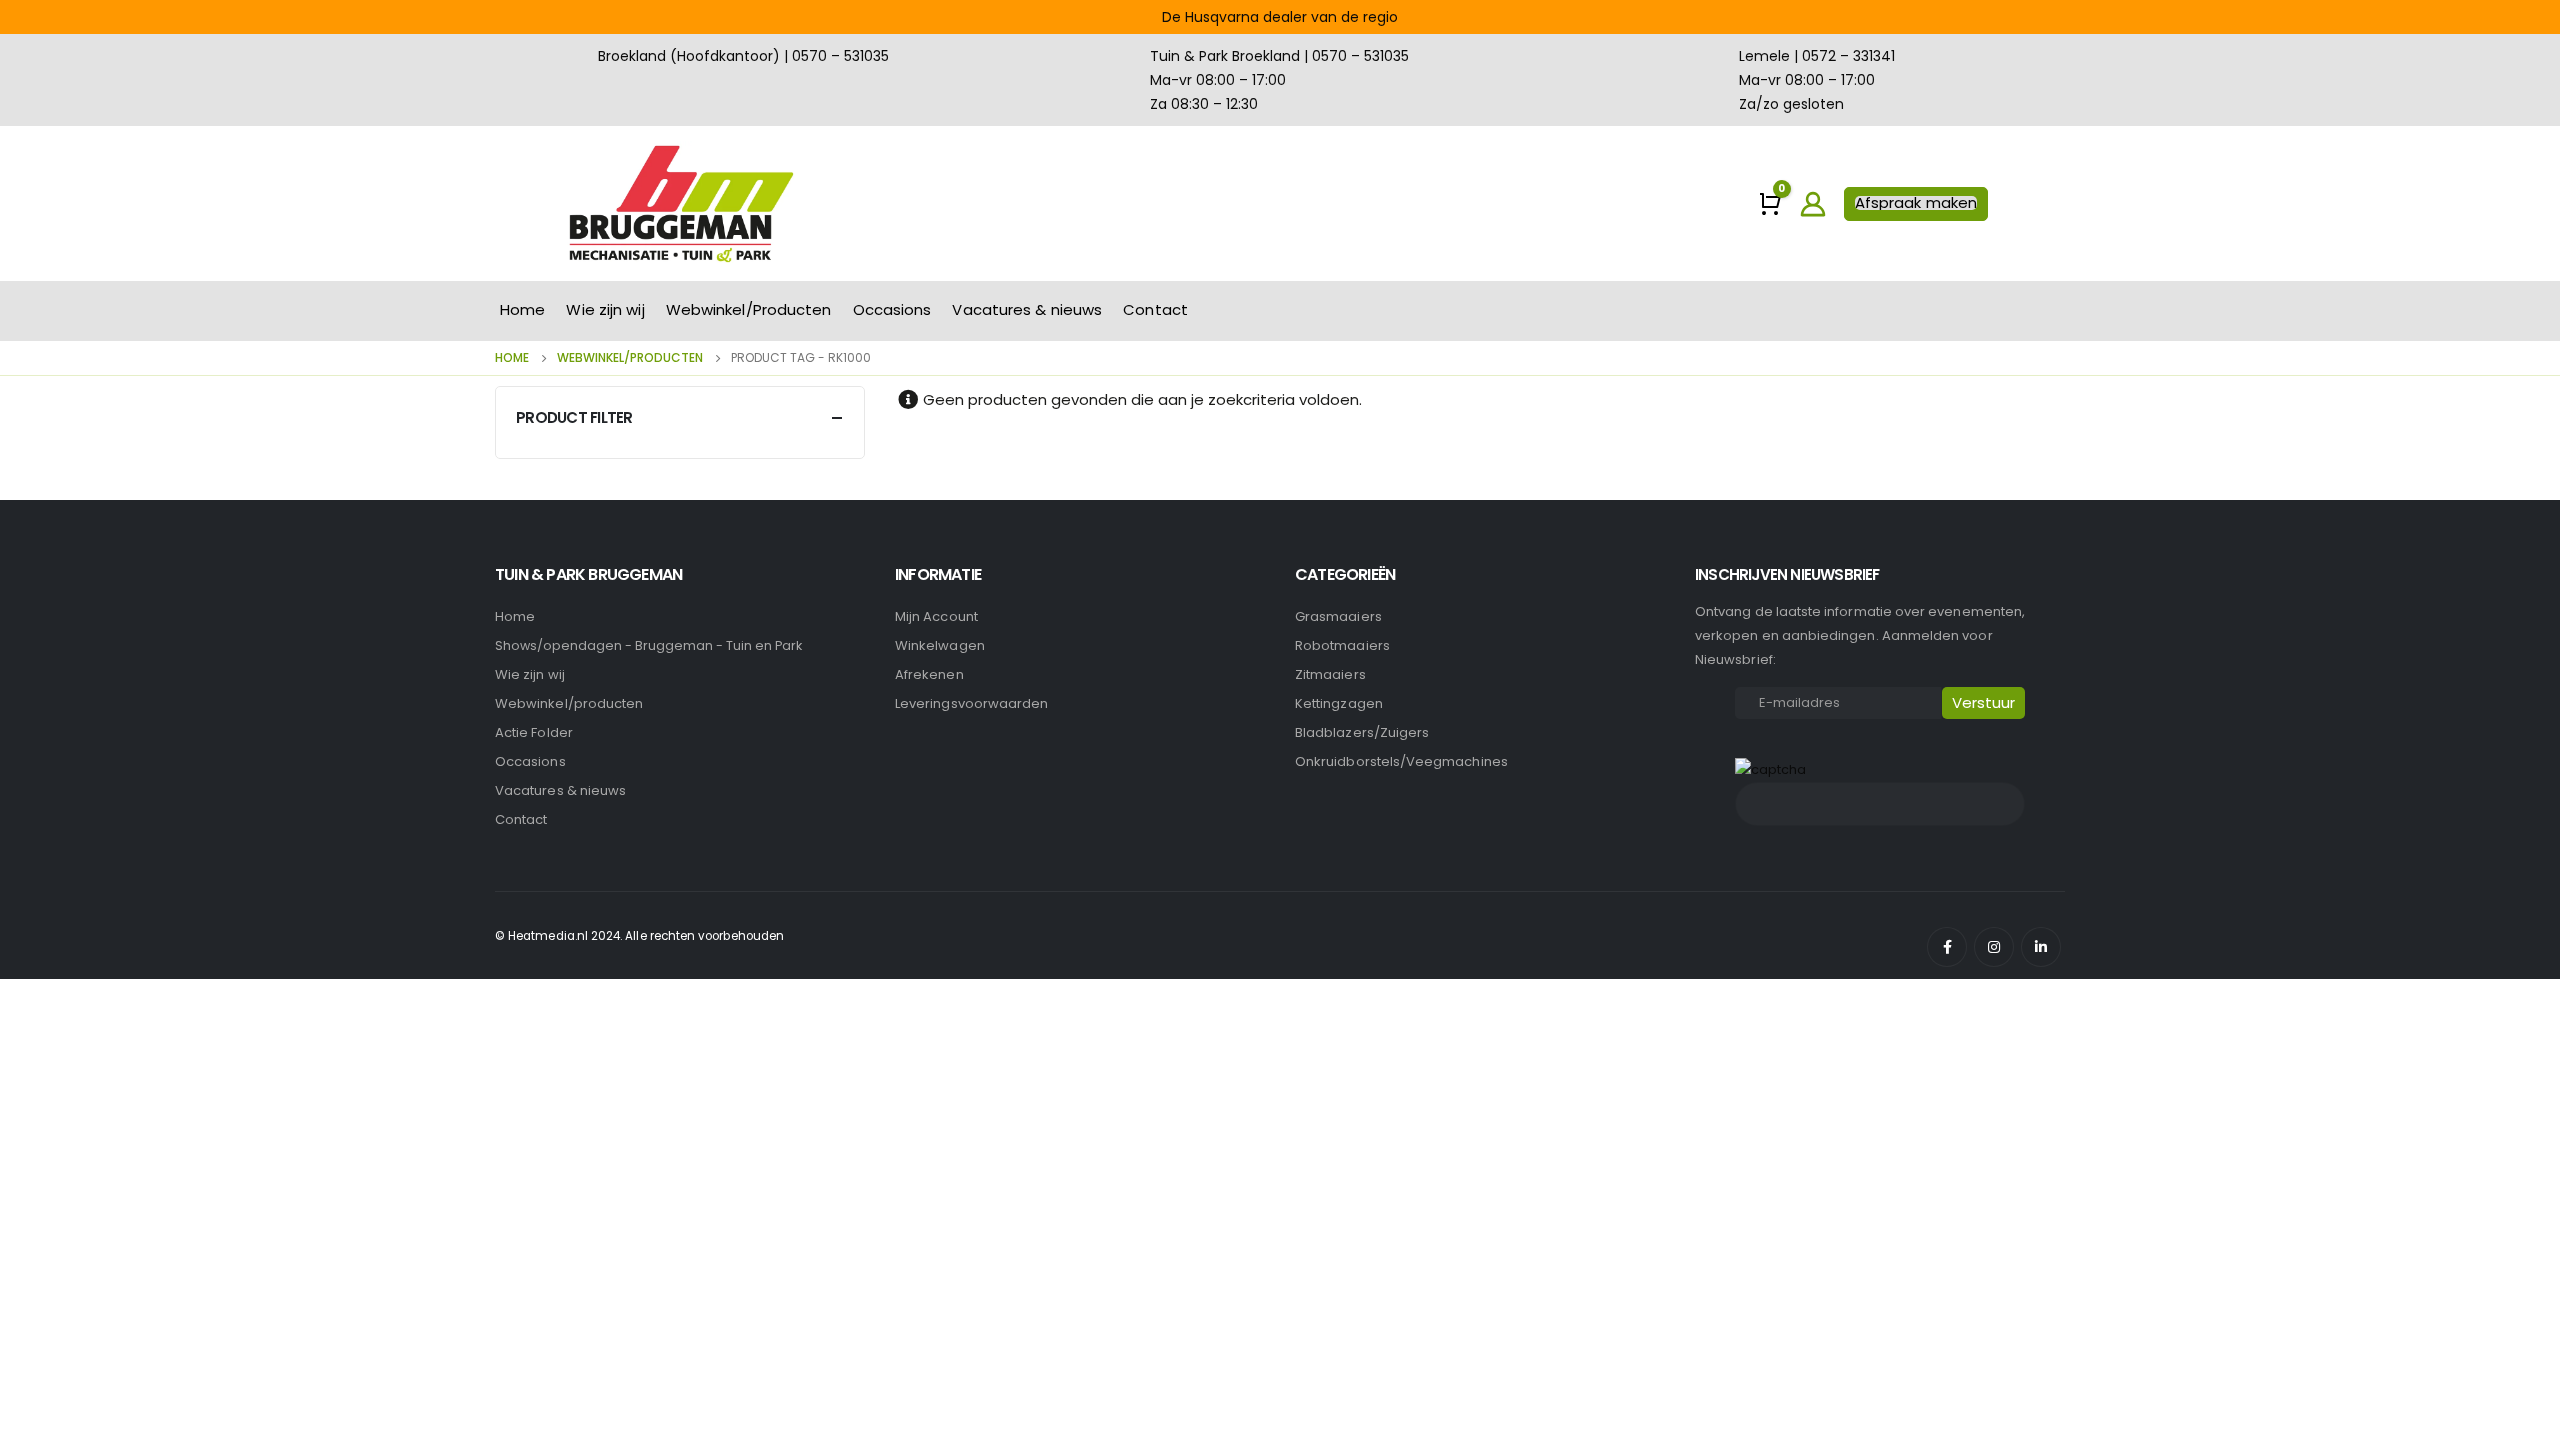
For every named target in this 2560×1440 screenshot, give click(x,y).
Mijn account (936, 616)
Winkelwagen (940, 645)
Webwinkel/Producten (749, 309)
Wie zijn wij (605, 309)
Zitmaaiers (1330, 674)
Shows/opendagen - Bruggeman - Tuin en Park (648, 645)
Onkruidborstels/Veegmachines (1401, 761)
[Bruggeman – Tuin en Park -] (680, 203)
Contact (1155, 309)
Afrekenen (929, 674)
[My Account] (1813, 204)
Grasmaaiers (1338, 616)
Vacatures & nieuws (1027, 309)
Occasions (892, 309)
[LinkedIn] (2041, 947)
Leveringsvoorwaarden (971, 703)
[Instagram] (1994, 947)
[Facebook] (1947, 947)
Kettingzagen (1339, 703)
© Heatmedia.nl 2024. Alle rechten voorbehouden (639, 936)
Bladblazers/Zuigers (1362, 732)
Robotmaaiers (1342, 645)
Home (522, 309)
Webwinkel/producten (569, 703)
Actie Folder (534, 732)
